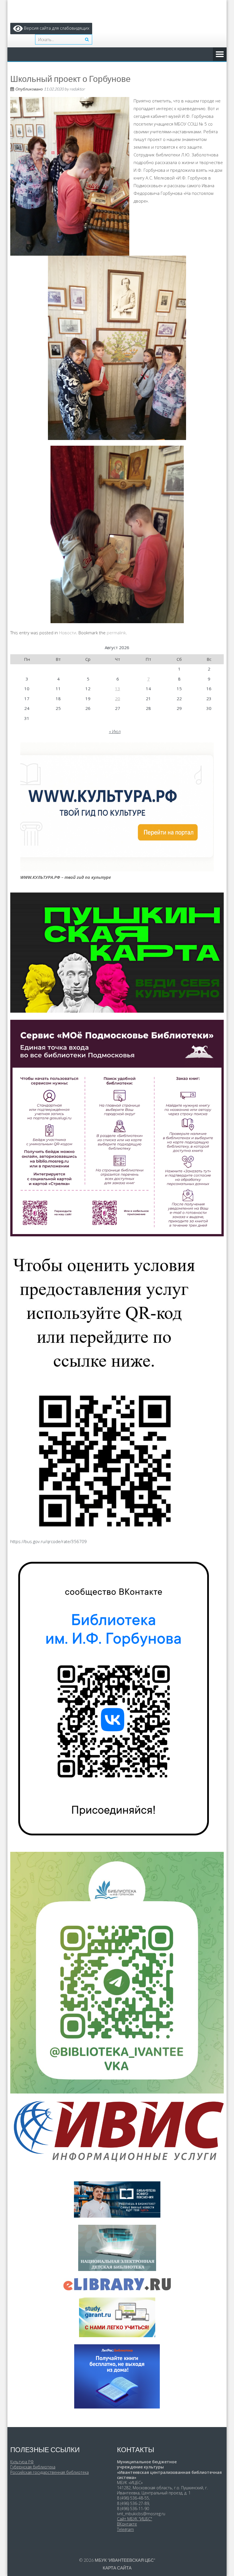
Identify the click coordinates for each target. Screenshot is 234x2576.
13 (118, 689)
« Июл (115, 731)
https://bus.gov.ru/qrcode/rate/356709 (49, 1541)
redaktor (77, 89)
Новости (68, 633)
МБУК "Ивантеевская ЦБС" (125, 2560)
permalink (116, 633)
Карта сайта (117, 2568)
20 (118, 698)
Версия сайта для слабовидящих (56, 28)
